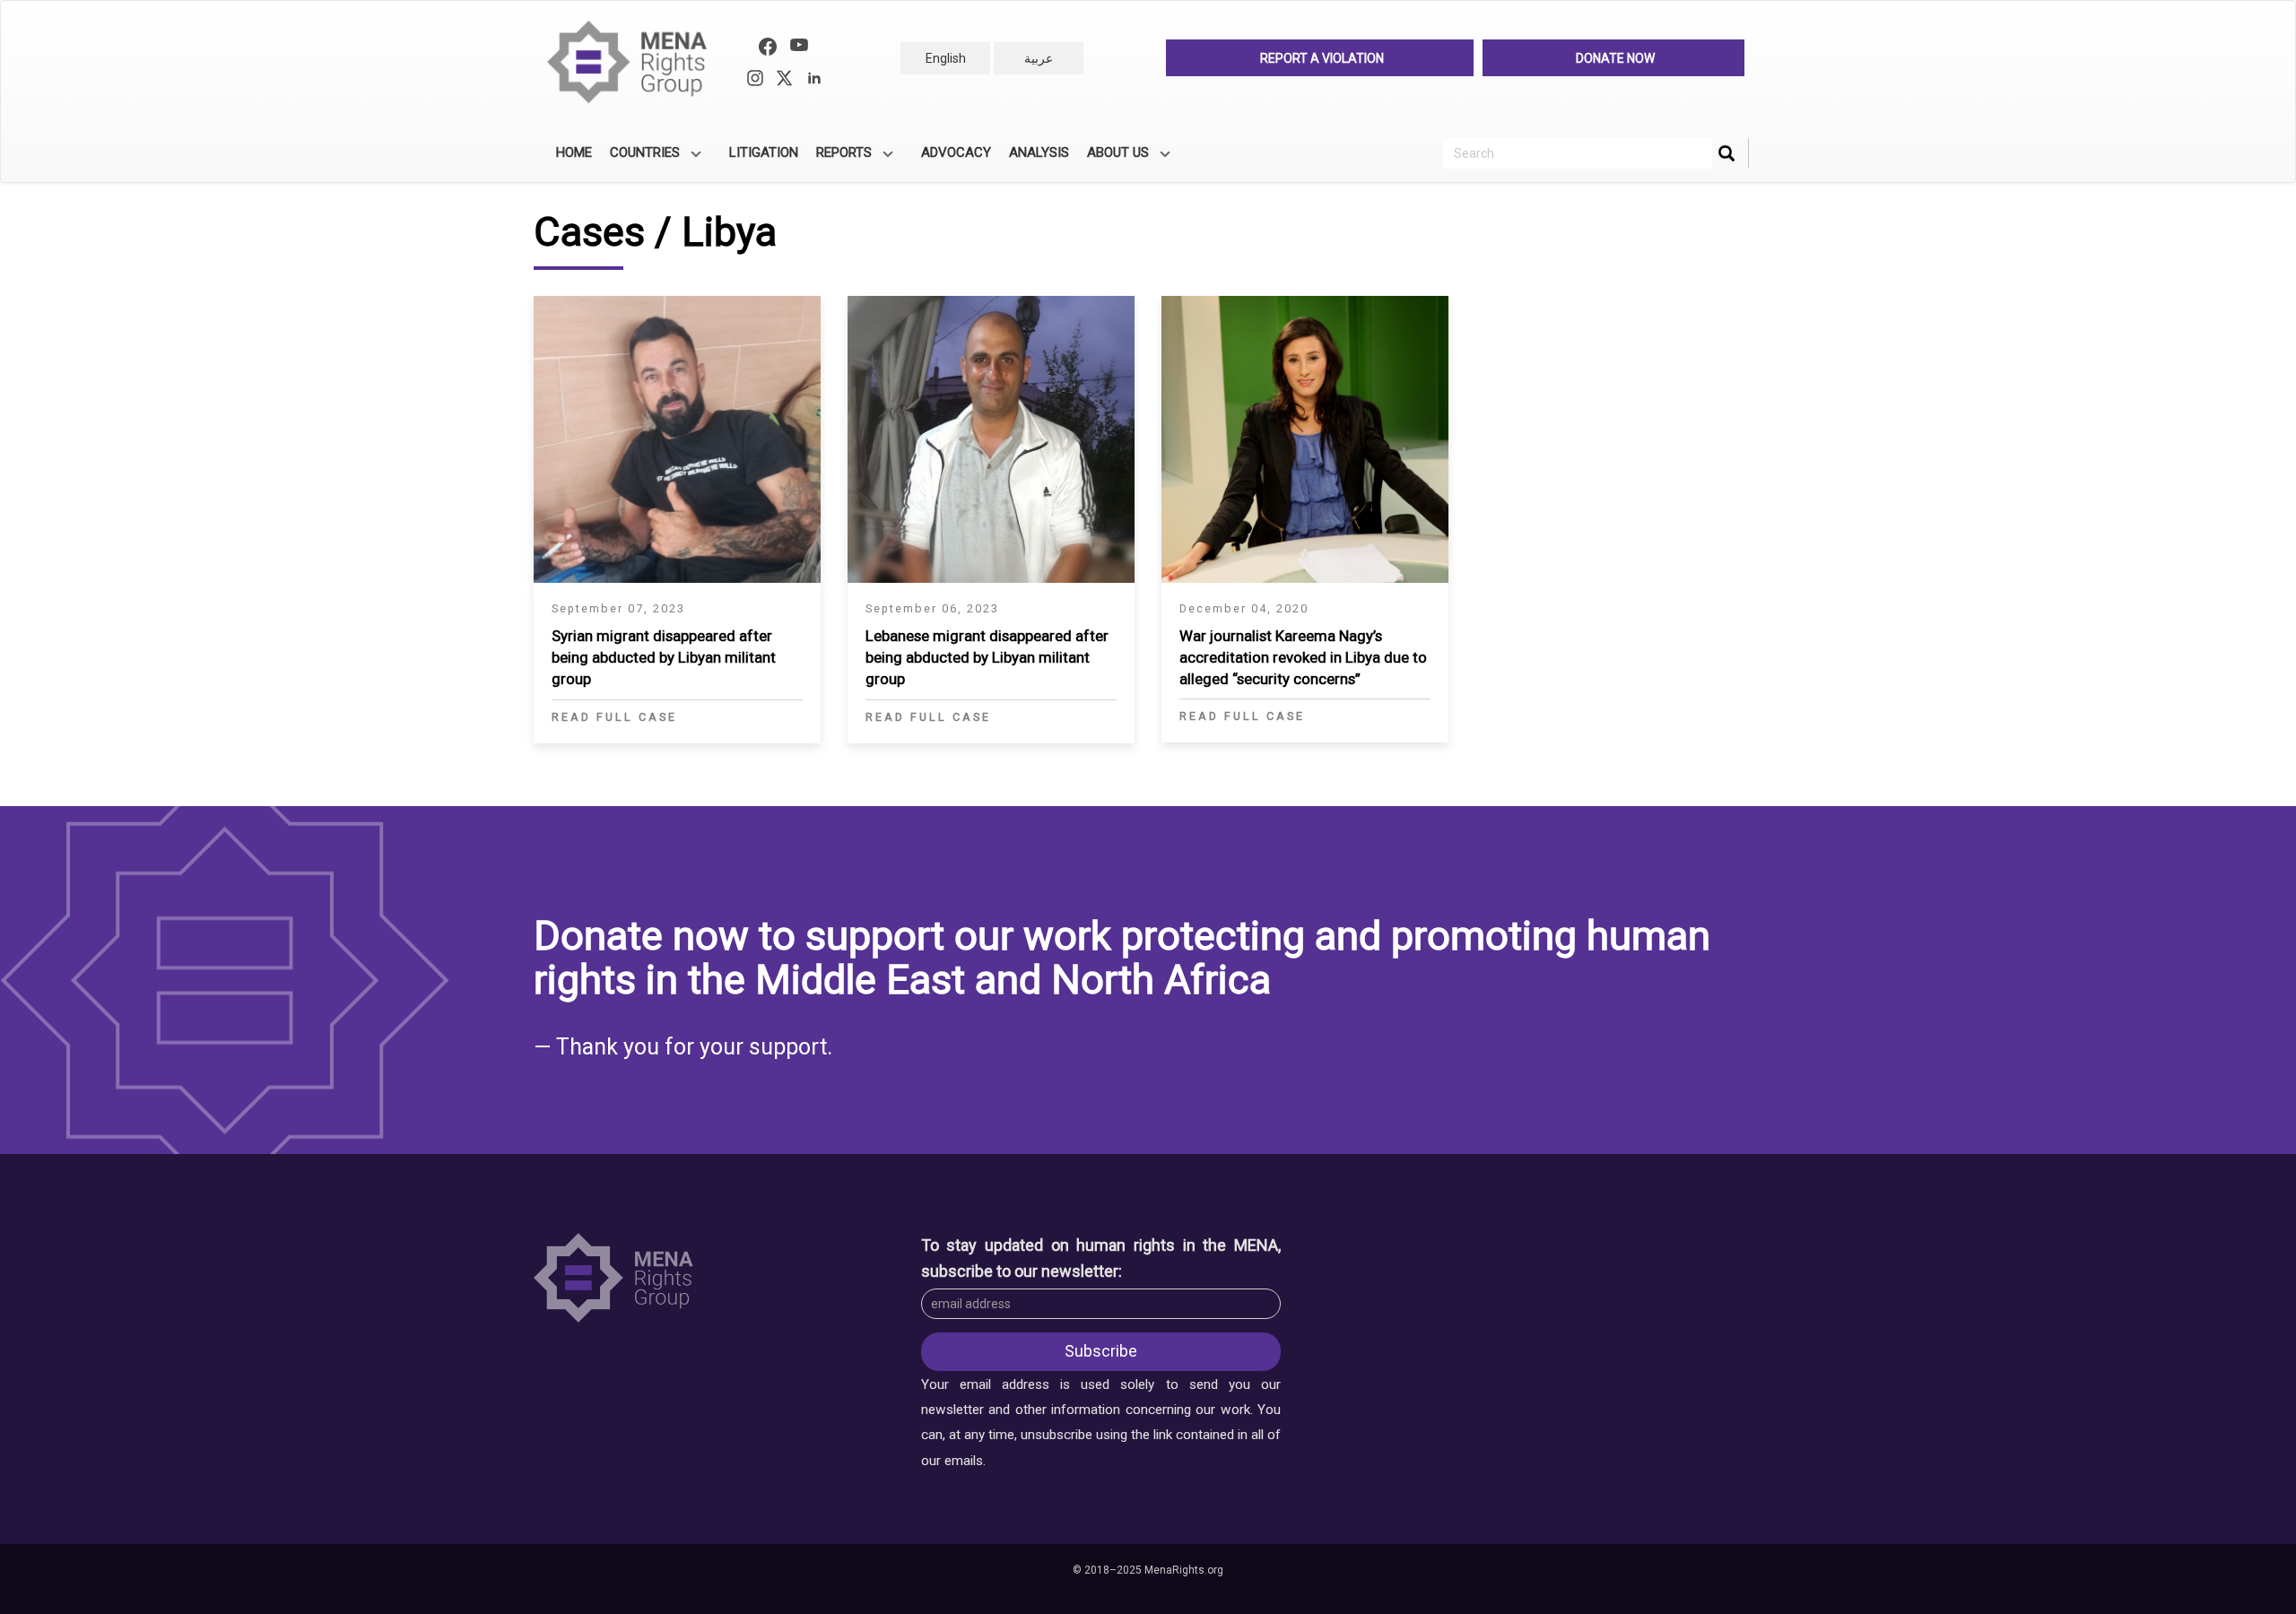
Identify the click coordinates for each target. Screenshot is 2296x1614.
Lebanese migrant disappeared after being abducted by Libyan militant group (987, 657)
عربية (1039, 58)
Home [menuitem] (574, 152)
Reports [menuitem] (839, 159)
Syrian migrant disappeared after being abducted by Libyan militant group (664, 657)
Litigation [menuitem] (764, 152)
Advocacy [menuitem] (956, 152)
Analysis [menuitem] (1039, 152)
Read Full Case (614, 717)
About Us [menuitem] (1113, 159)
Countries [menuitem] (640, 159)
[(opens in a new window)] (768, 49)
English (946, 58)
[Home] (635, 62)
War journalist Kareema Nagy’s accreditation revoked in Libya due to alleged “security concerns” (1303, 657)
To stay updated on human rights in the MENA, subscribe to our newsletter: (1101, 1258)
